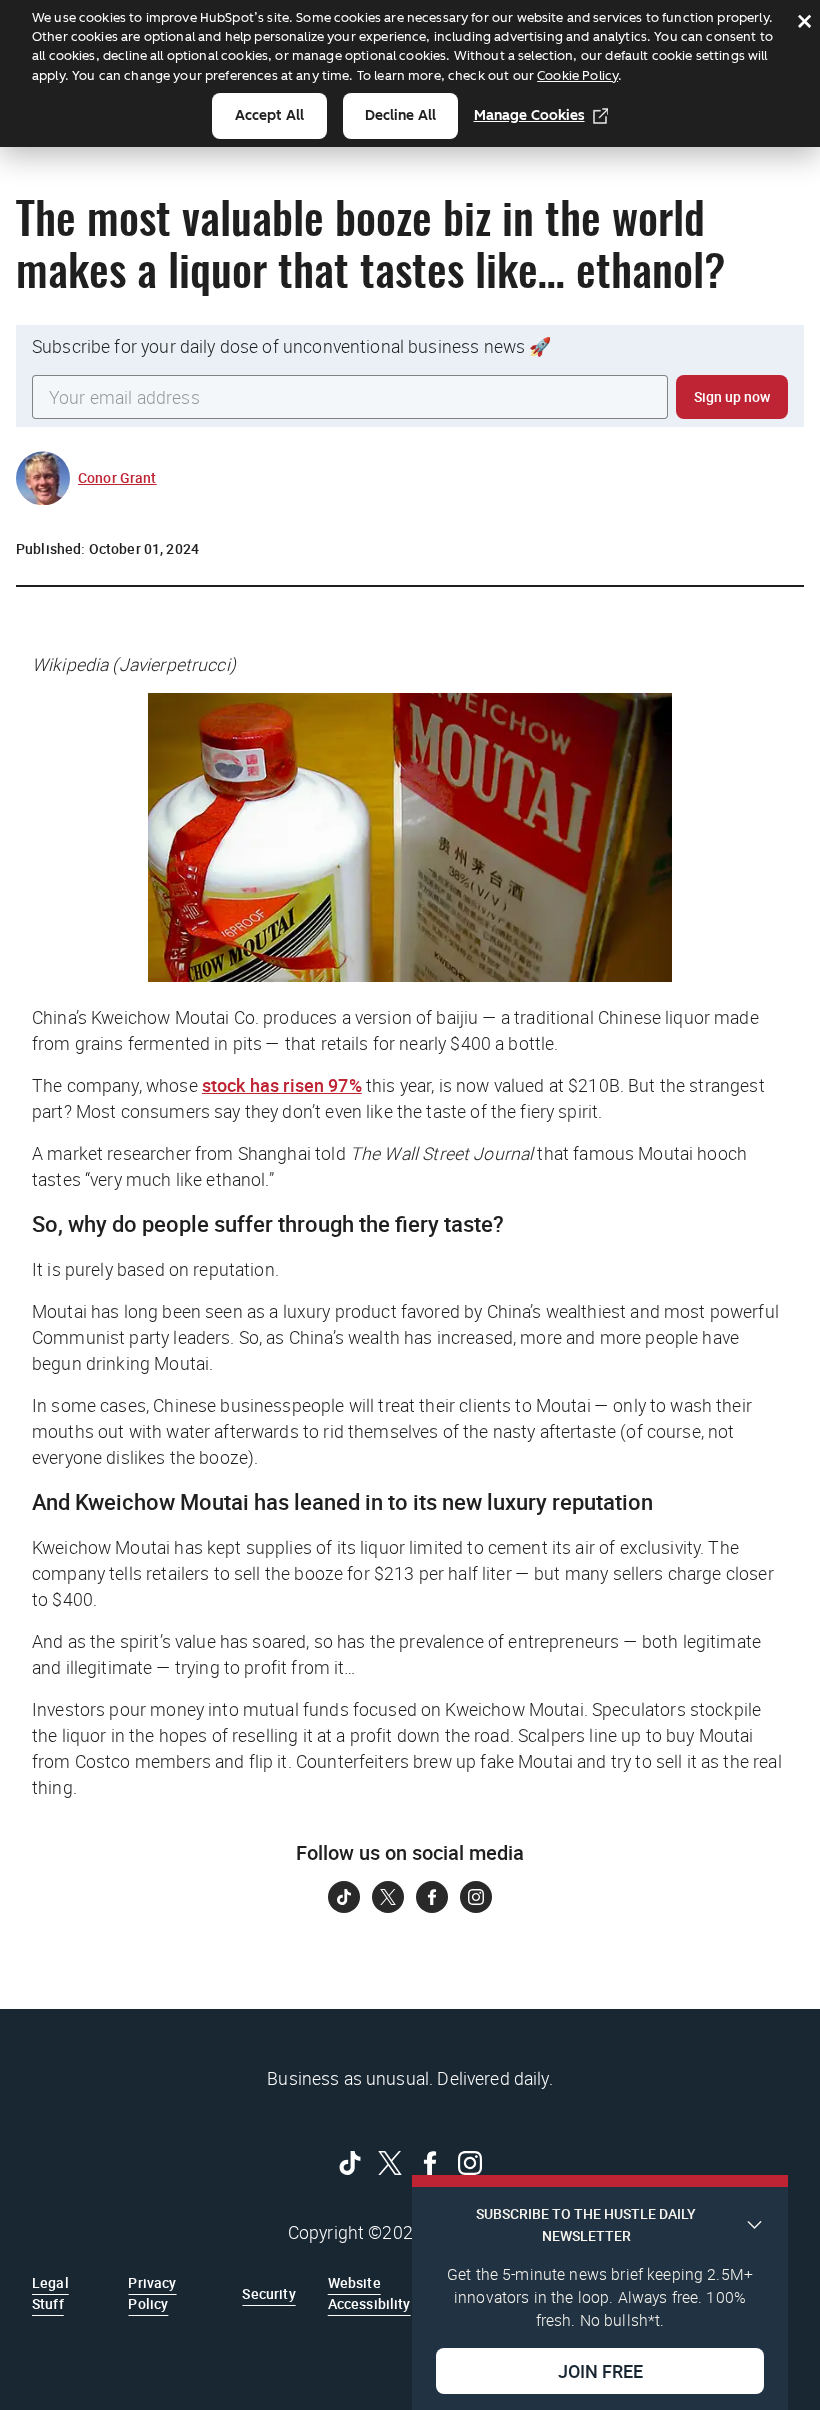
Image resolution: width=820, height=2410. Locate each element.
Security (268, 2293)
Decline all (400, 115)
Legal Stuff (50, 2292)
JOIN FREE (600, 2371)
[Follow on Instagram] (476, 1897)
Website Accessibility (369, 2292)
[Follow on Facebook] (432, 1897)
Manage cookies (529, 115)
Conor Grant (117, 477)
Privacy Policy (152, 2292)
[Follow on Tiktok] (344, 1897)
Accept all (269, 115)
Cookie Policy (577, 75)
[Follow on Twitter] (388, 1897)
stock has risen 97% (282, 1085)
